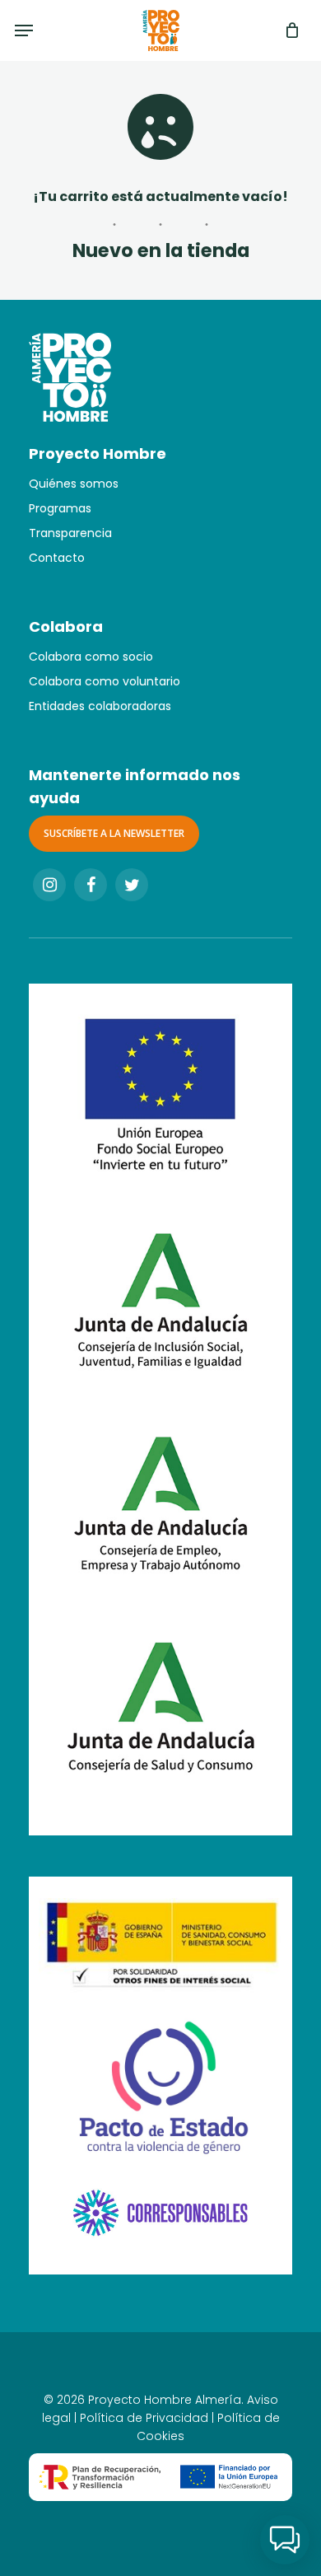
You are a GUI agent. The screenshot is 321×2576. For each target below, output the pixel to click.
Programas (60, 508)
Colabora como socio (91, 657)
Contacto (57, 558)
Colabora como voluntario (105, 681)
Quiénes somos (74, 484)
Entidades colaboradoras (100, 706)
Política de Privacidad (144, 2418)
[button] (285, 2540)
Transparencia (70, 533)
